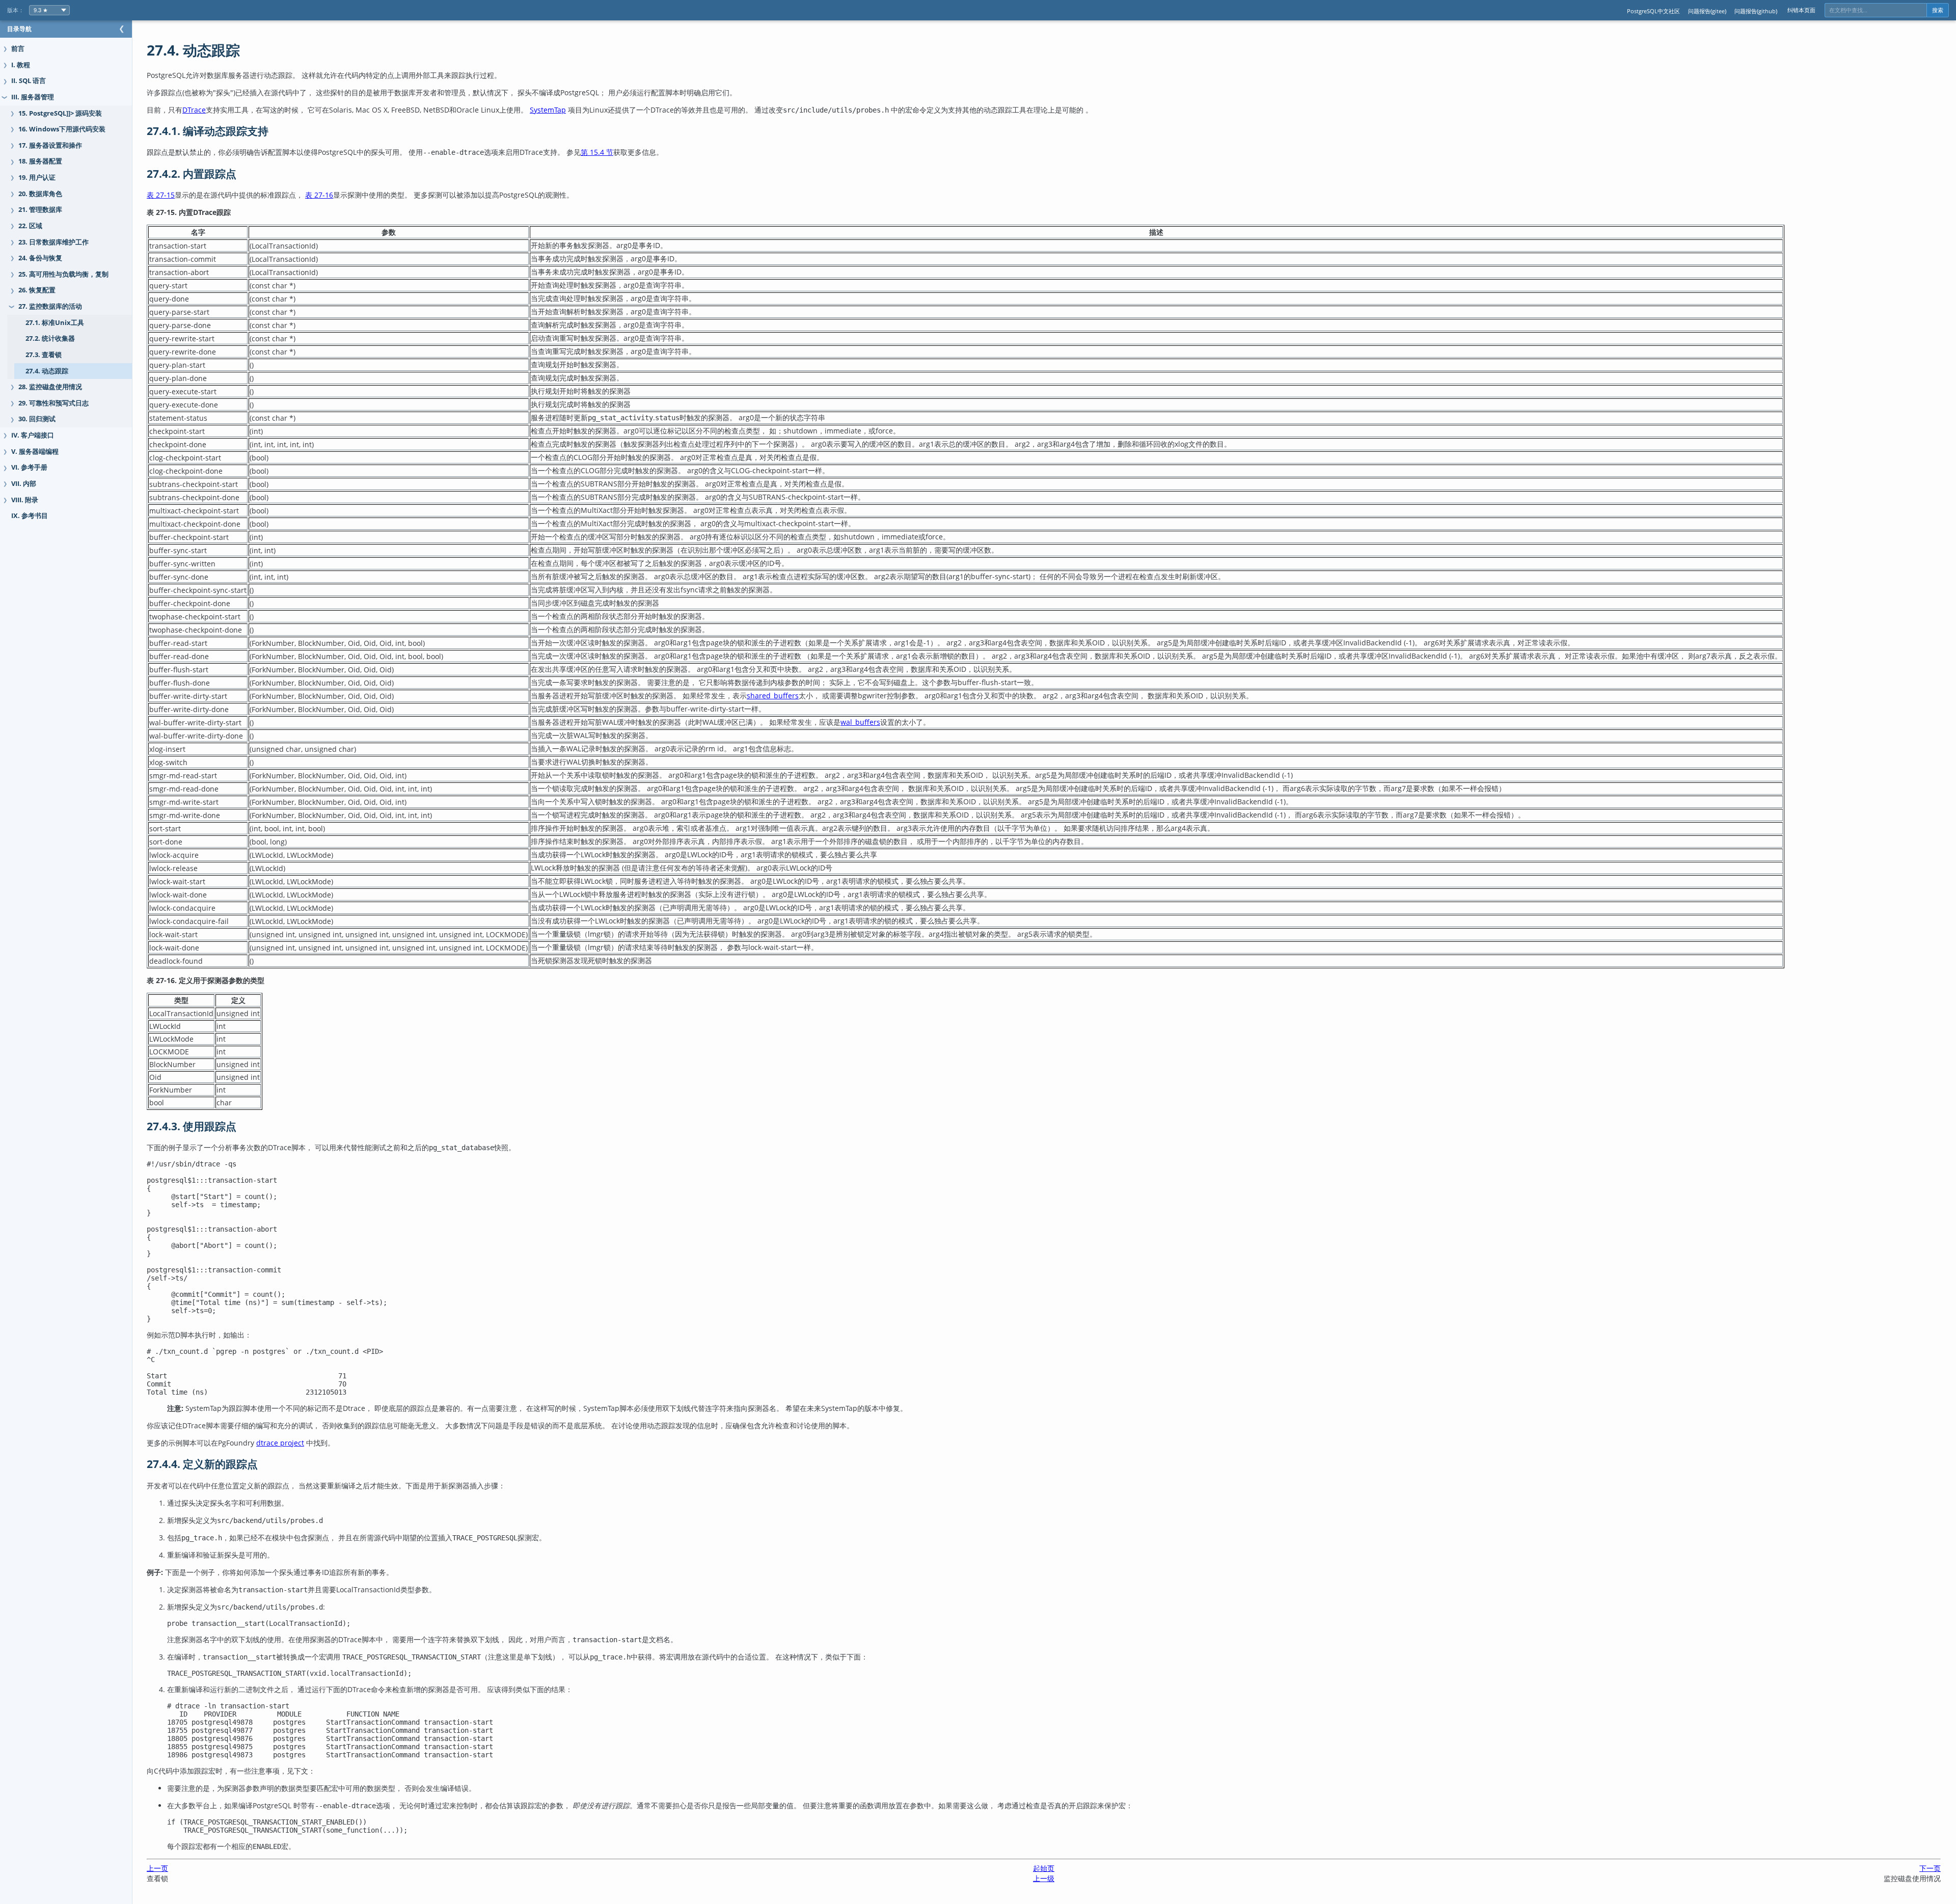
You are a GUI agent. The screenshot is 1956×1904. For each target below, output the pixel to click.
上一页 (157, 1868)
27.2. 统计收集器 (50, 338)
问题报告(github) (1756, 11)
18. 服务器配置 (40, 161)
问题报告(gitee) (1707, 11)
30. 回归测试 (37, 419)
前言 (18, 49)
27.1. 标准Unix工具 (55, 323)
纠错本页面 (1801, 10)
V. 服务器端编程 (35, 452)
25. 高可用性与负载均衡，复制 (63, 274)
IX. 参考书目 (30, 516)
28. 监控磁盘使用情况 (50, 387)
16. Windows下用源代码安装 (62, 129)
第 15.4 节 (597, 152)
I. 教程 (21, 65)
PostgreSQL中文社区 (1653, 11)
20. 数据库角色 (40, 194)
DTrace (194, 110)
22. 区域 (30, 226)
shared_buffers (773, 696)
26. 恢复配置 (37, 290)
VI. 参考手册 (29, 467)
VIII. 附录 (25, 500)
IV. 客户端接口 (33, 435)
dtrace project (280, 1443)
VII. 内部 (24, 484)
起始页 (1044, 1868)
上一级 (1044, 1878)
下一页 (1930, 1868)
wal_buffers (860, 722)
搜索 (1938, 10)
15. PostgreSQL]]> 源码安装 (60, 113)
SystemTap (548, 110)
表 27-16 (319, 195)
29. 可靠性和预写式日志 (53, 403)
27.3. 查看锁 (44, 355)
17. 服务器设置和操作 (50, 145)
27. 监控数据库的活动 (50, 306)
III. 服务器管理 (33, 97)
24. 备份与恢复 (40, 258)
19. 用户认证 (37, 178)
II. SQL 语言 (29, 81)
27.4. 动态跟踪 (47, 371)
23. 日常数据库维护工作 (53, 242)
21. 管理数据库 (40, 210)
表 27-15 (161, 195)
